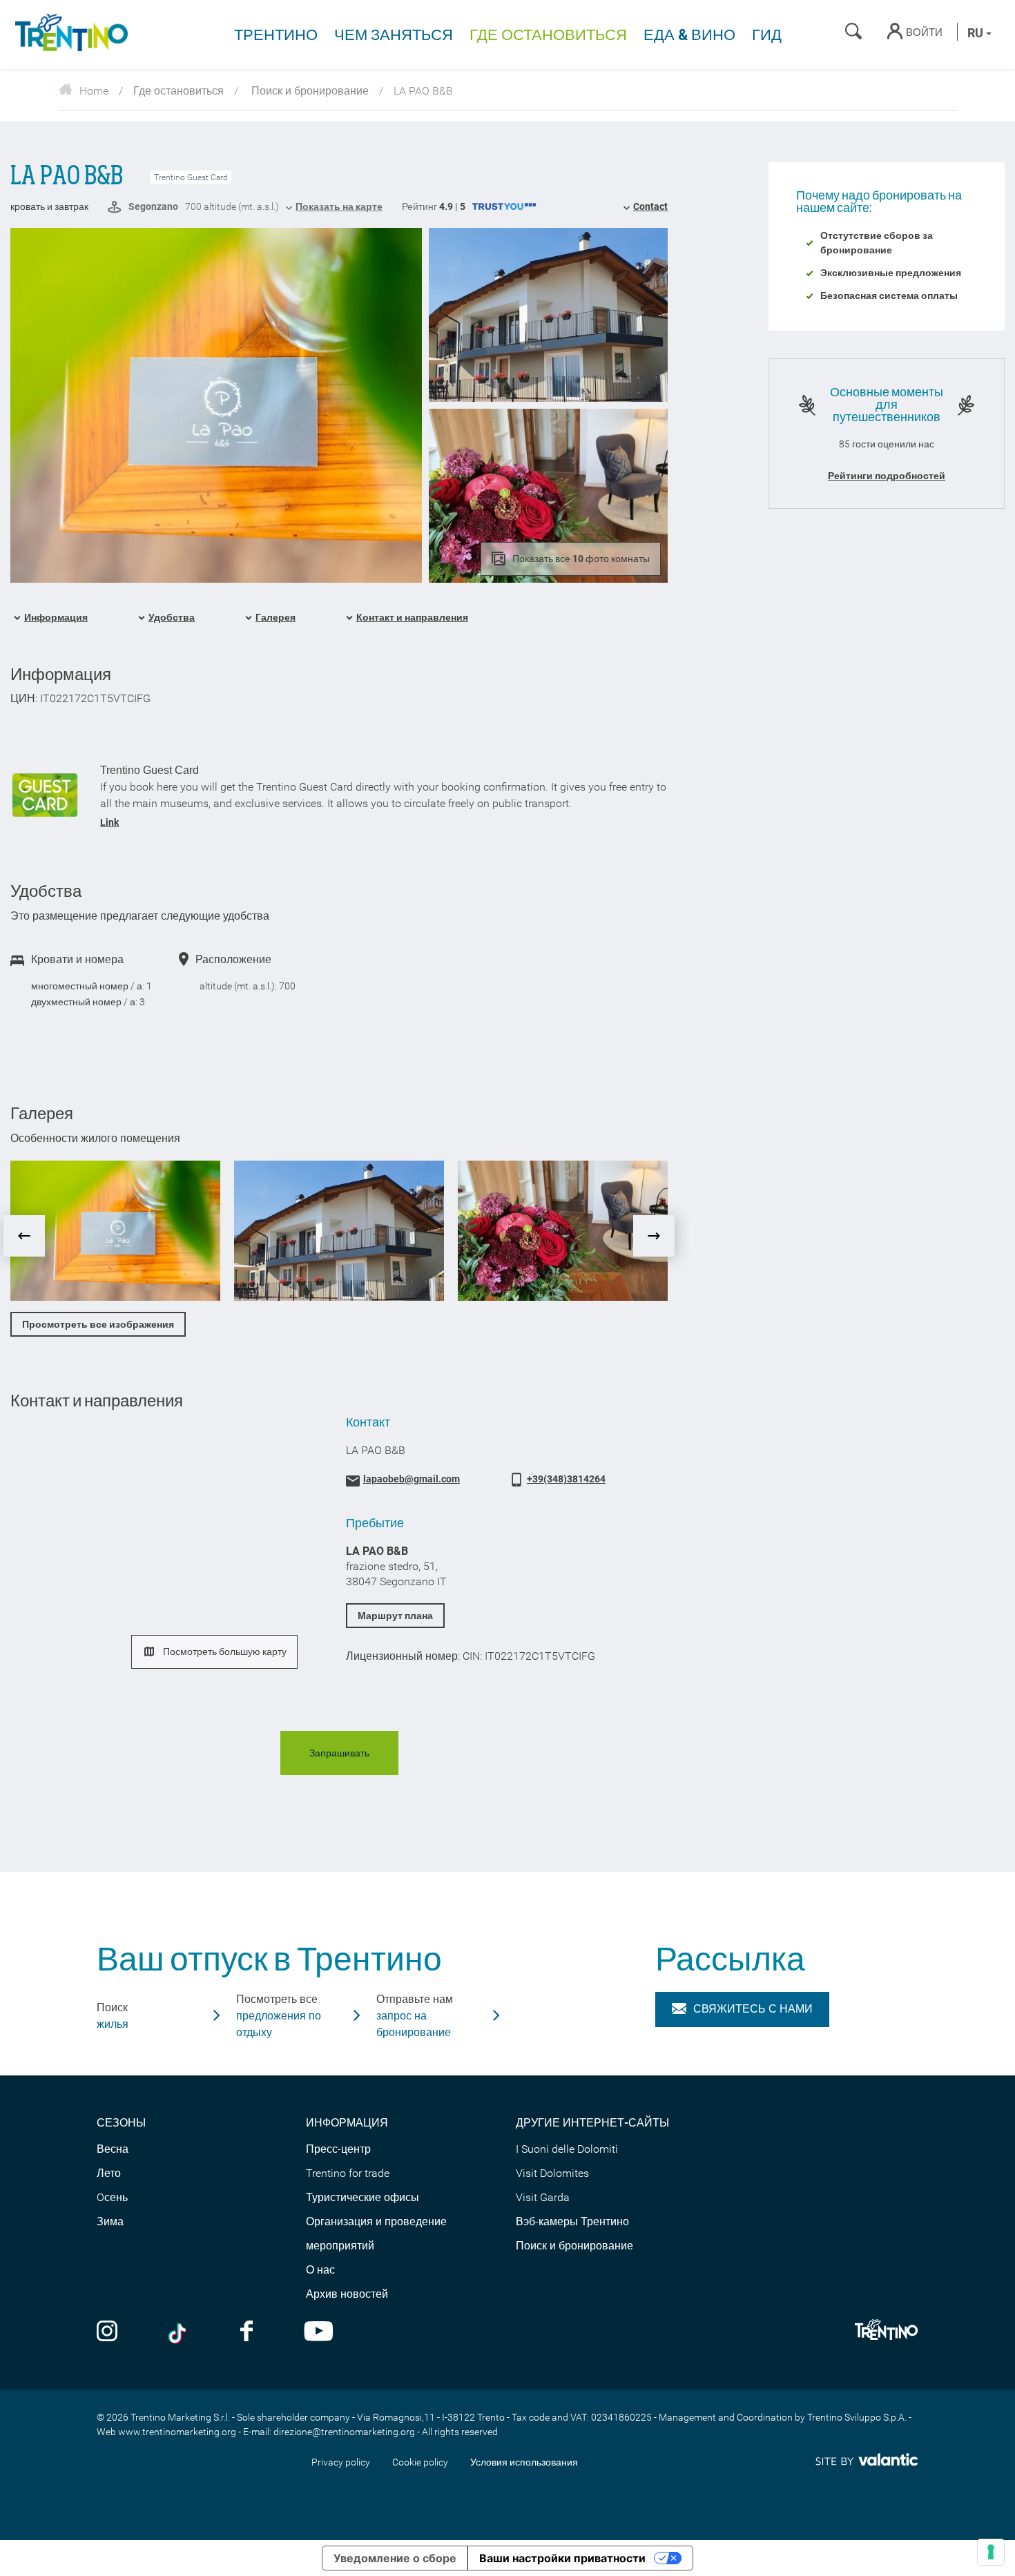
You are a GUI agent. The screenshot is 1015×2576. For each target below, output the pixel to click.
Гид (767, 35)
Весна (113, 2149)
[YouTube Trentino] (319, 2333)
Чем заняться (394, 35)
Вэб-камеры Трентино (572, 2221)
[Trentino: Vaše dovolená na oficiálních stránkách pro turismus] (69, 35)
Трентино (276, 35)
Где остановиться (548, 35)
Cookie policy (420, 2462)
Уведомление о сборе (395, 2558)
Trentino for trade (348, 2173)
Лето (109, 2173)
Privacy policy (341, 2462)
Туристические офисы (362, 2197)
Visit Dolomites (552, 2173)
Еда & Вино (689, 35)
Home (94, 91)
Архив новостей (347, 2294)
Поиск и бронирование (309, 91)
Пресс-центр (338, 2149)
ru (977, 33)
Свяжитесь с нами (753, 2009)
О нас (320, 2270)
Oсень (112, 2197)
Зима (110, 2221)
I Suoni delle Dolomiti (567, 2149)
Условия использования (524, 2462)
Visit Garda (543, 2197)
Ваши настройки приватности (562, 2558)
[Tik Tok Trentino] (179, 2333)
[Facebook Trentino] (246, 2333)
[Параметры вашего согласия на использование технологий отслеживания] (991, 2552)
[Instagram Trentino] (107, 2333)
